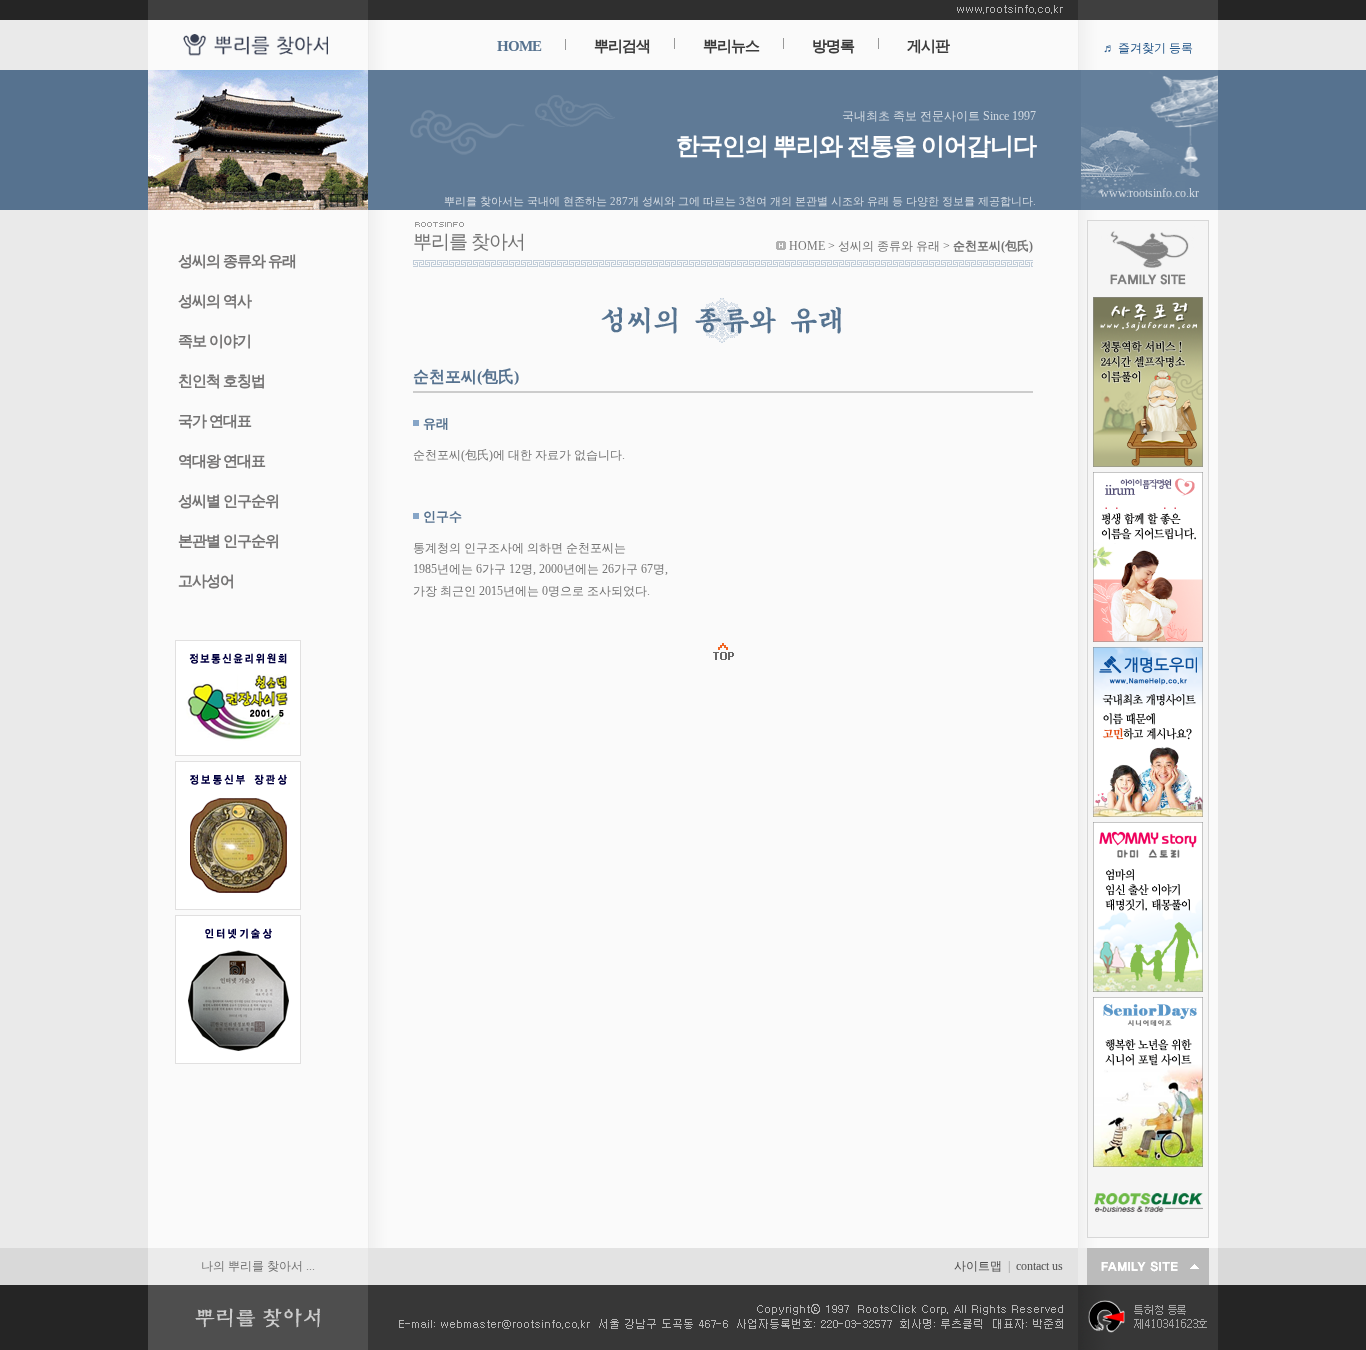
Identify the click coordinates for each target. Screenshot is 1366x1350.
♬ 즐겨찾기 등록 (1148, 48)
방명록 (833, 46)
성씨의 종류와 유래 (237, 261)
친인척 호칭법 (221, 381)
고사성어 (206, 581)
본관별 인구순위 (228, 541)
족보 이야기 (214, 341)
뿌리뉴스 (731, 46)
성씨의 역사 (214, 301)
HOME (519, 46)
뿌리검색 (622, 46)
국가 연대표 (214, 421)
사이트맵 (978, 1266)
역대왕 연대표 (221, 461)
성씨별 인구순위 (228, 501)
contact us (1039, 1266)
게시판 (928, 46)
